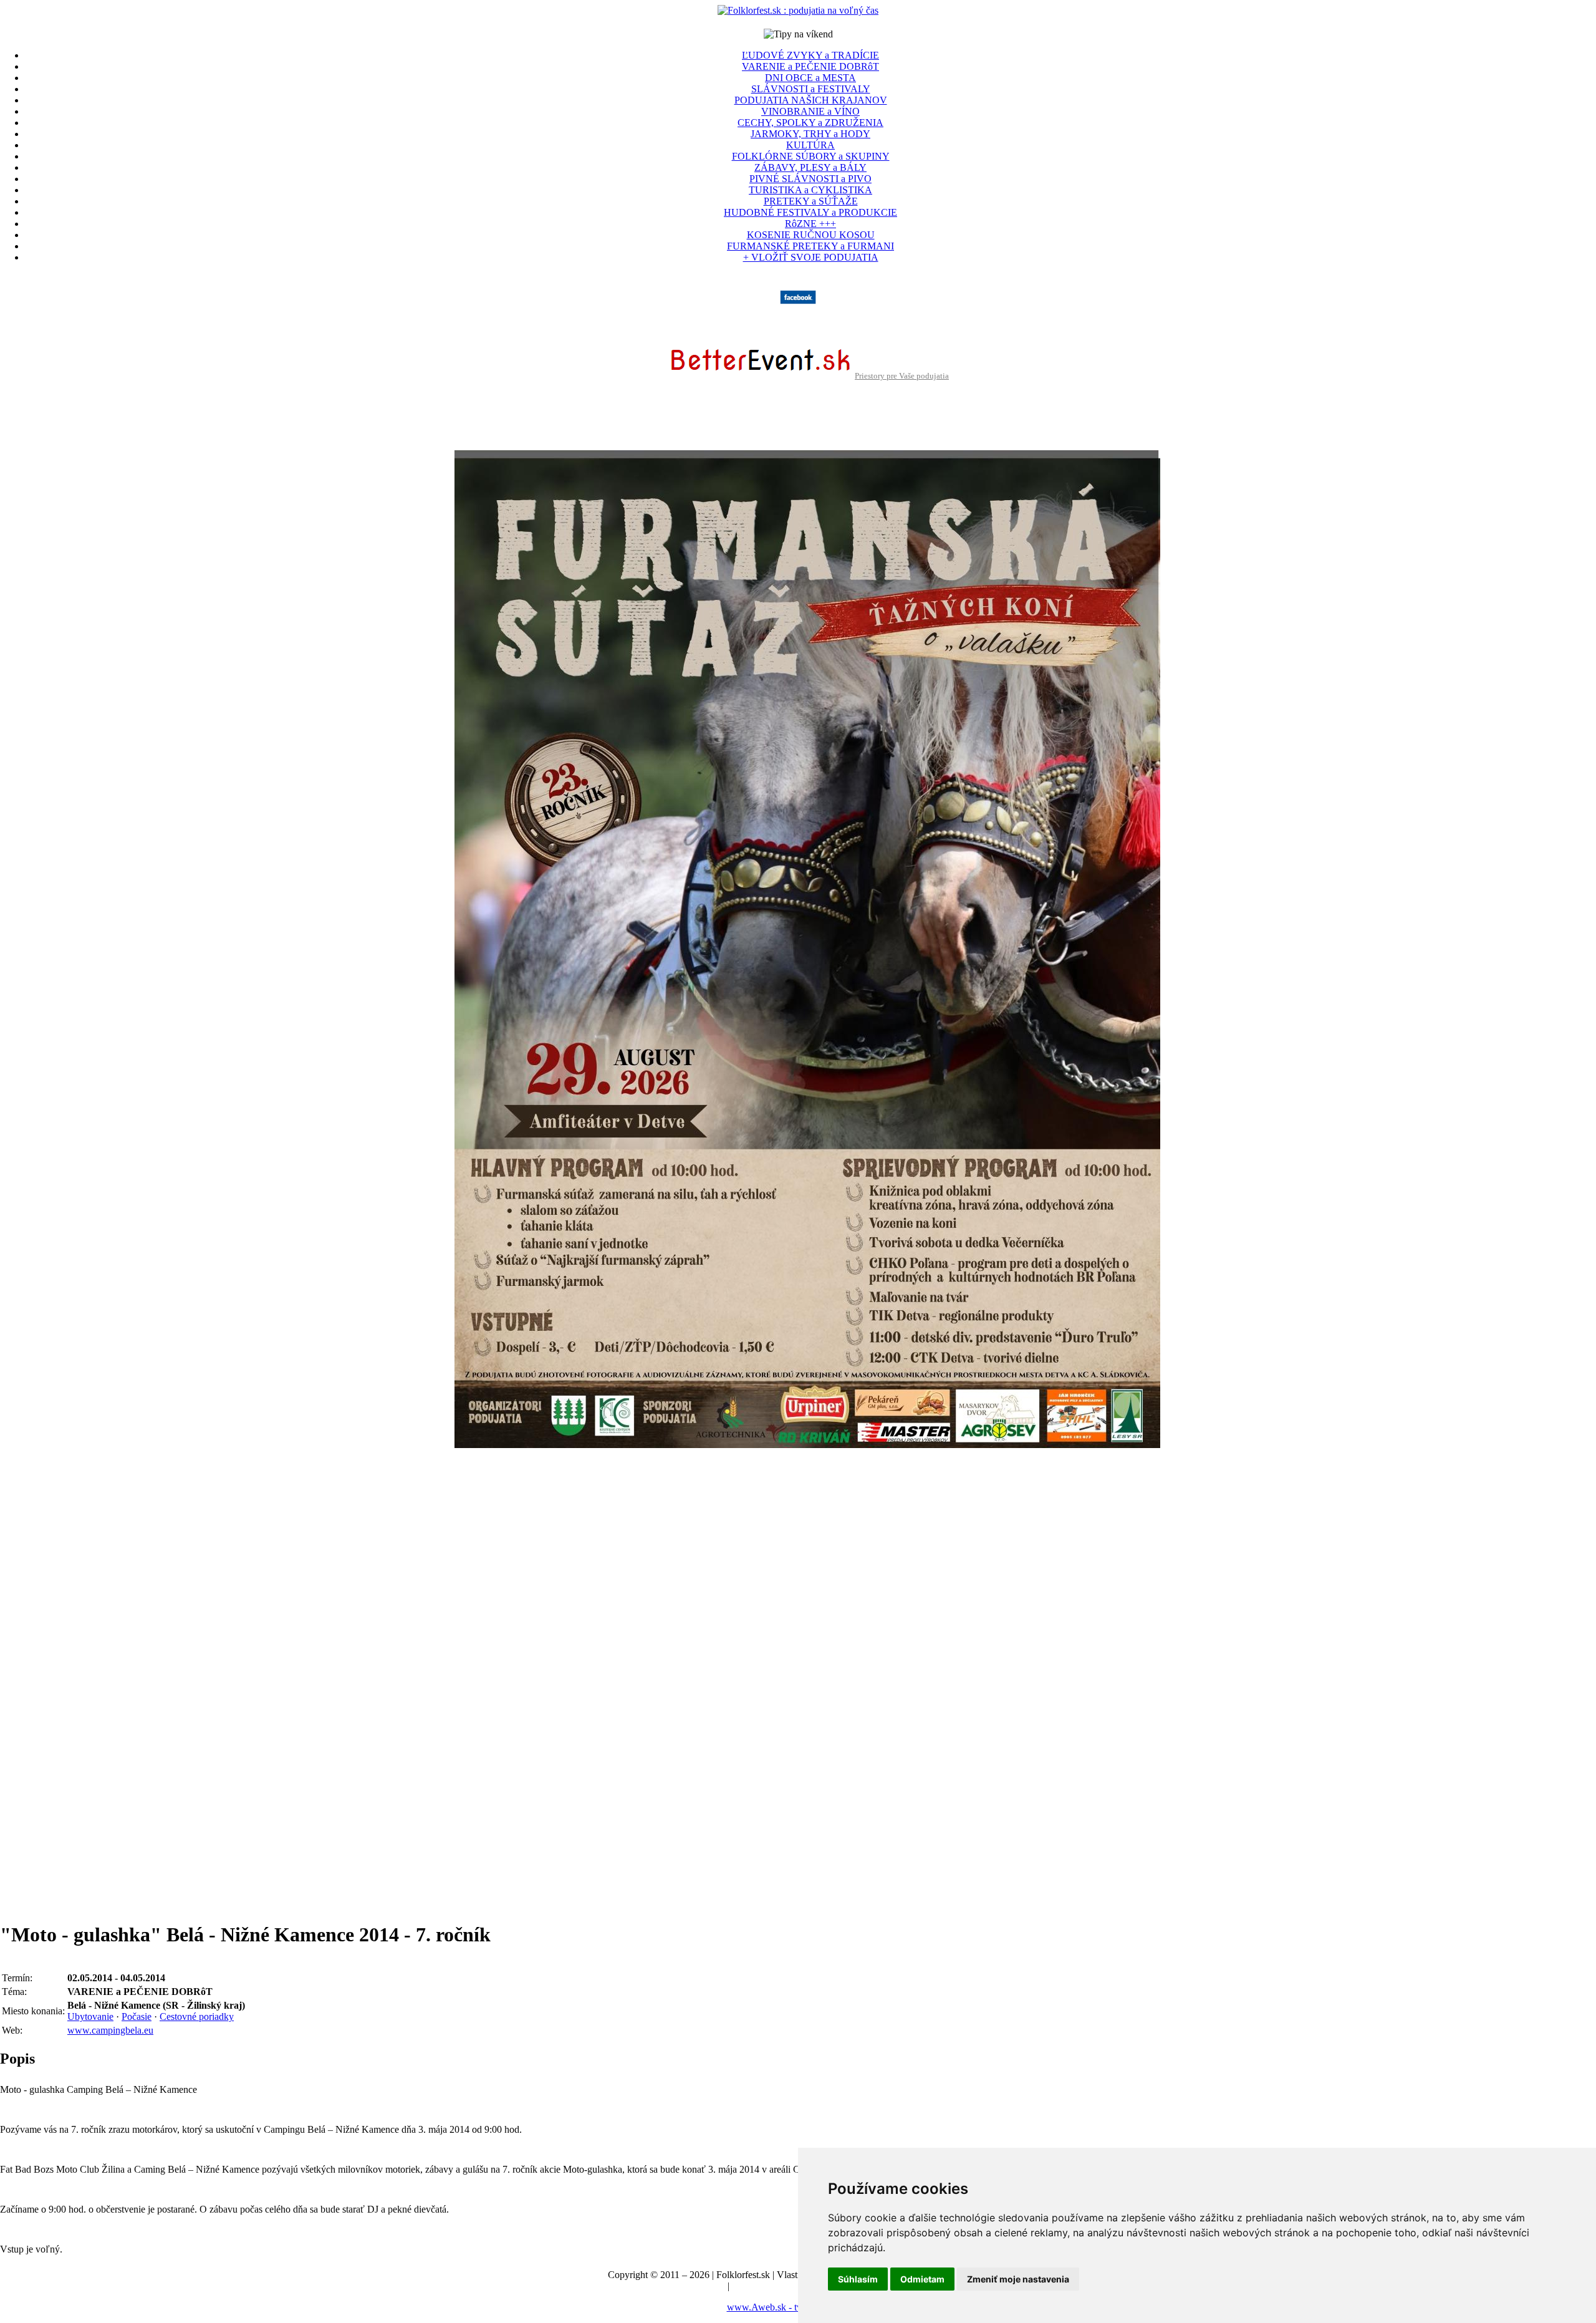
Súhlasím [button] (858, 2279)
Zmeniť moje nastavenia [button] (1018, 2279)
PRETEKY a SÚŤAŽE (811, 201)
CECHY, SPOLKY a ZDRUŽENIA (810, 123)
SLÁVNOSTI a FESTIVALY (811, 89)
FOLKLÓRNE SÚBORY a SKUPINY (811, 156)
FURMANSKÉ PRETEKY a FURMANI (810, 246)
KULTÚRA (810, 145)
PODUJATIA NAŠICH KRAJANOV (811, 100)
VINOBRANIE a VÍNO (810, 111)
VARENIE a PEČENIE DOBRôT (810, 66)
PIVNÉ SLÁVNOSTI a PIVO (810, 179)
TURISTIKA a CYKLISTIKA (810, 190)
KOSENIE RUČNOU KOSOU (811, 235)
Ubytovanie (90, 2016)
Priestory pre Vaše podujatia (902, 376)
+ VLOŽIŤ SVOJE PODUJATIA (811, 257)
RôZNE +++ (810, 224)
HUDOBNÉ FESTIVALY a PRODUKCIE (810, 212)
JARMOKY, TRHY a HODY (810, 134)
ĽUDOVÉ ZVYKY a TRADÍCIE (810, 55)
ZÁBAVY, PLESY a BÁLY (810, 167)
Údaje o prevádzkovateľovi (671, 2286)
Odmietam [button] (922, 2279)
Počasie (137, 2016)
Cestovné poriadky (197, 2016)
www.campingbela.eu (110, 2030)
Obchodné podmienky (776, 2286)
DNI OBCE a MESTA (810, 78)
